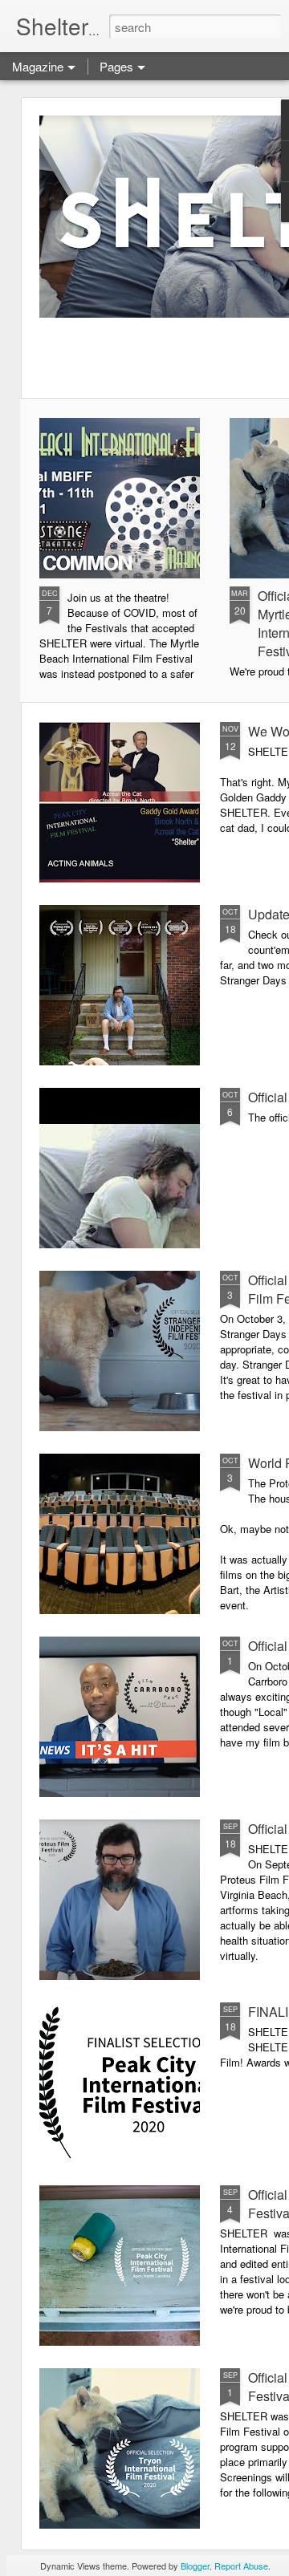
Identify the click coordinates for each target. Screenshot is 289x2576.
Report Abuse (241, 2566)
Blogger (195, 2566)
